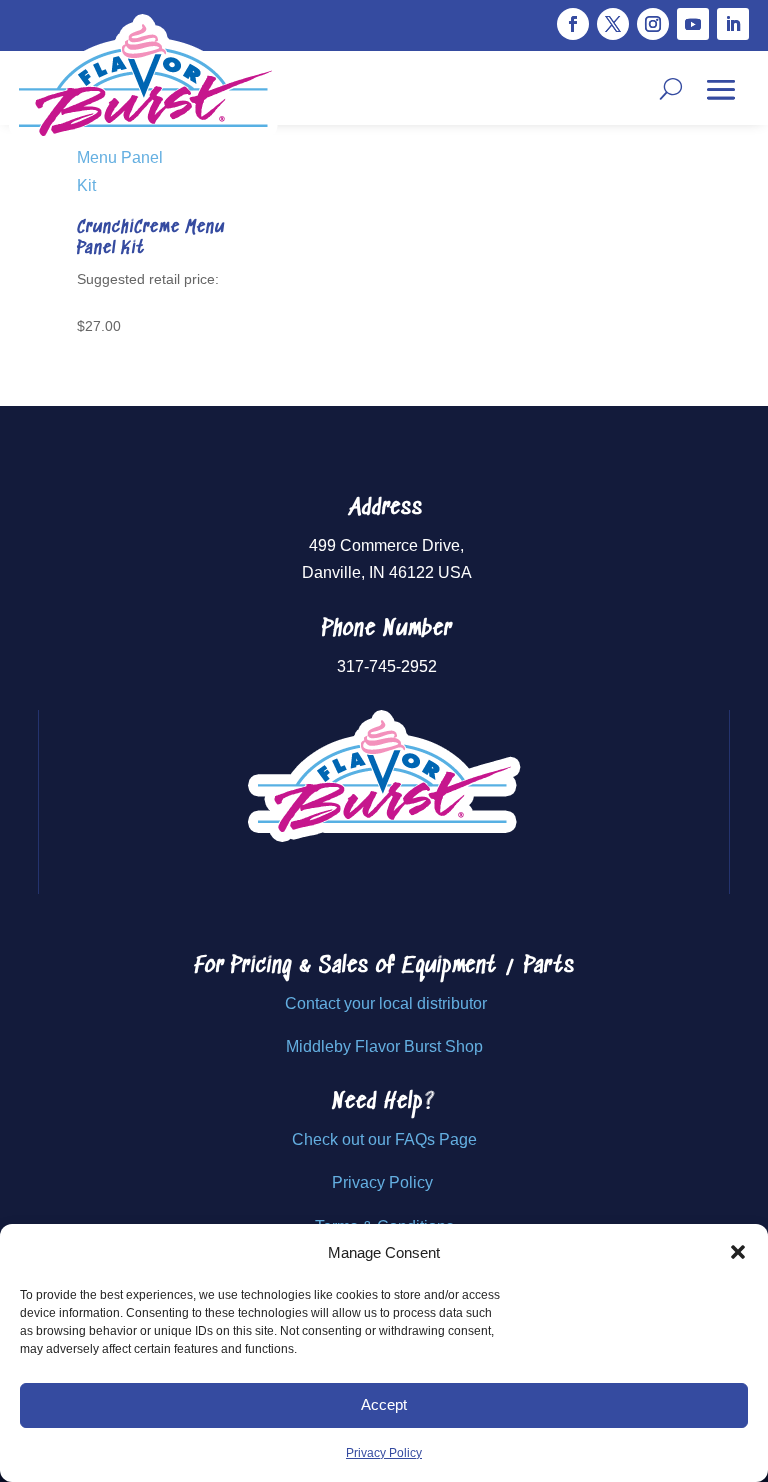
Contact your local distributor (386, 1003)
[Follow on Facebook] (573, 24)
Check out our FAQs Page (384, 1139)
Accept (384, 1404)
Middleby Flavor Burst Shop (384, 1046)
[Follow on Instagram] (653, 24)
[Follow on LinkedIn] (733, 24)
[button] (738, 1252)
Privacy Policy (384, 1453)
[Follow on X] (613, 24)
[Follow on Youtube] (693, 24)
